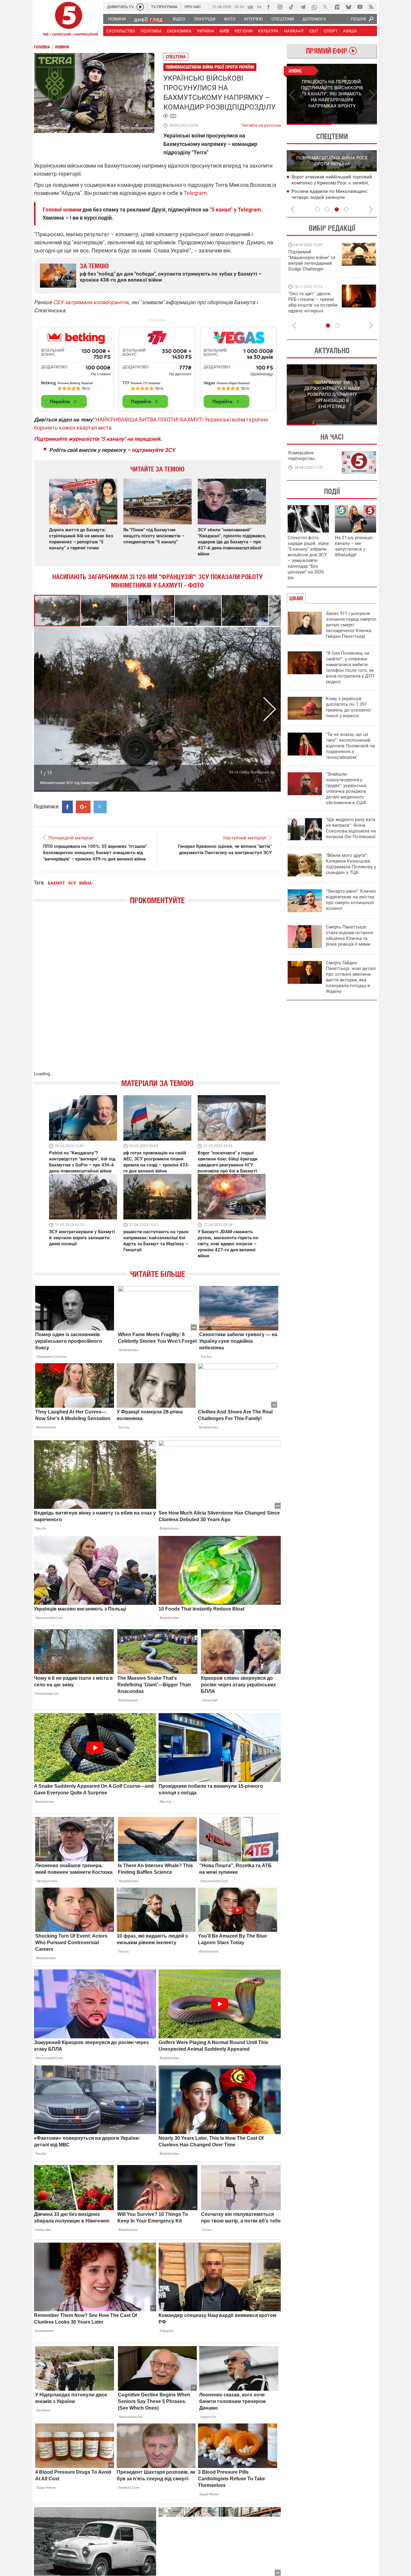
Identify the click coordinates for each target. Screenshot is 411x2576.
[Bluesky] (348, 7)
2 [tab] (355, 124)
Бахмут (56, 883)
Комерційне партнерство (302, 456)
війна (85, 883)
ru (259, 6)
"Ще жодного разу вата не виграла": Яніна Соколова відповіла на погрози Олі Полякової (351, 828)
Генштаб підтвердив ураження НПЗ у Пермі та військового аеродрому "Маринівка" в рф (331, 198)
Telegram (195, 193)
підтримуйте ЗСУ (153, 450)
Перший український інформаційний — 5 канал (69, 20)
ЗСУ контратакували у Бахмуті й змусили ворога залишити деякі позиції (82, 1238)
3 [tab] (337, 209)
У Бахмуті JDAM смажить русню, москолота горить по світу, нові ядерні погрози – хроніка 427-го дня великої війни (228, 1244)
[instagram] (280, 7)
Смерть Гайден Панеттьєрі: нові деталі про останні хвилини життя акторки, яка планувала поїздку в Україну (351, 977)
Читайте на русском (261, 124)
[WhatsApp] (314, 7)
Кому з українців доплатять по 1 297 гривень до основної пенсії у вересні (348, 707)
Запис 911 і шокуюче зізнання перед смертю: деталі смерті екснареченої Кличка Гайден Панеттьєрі (351, 625)
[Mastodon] (337, 7)
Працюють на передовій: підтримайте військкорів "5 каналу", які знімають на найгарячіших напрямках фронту (313, 269)
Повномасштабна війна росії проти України (210, 67)
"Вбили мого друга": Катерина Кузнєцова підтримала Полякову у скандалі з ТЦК (351, 864)
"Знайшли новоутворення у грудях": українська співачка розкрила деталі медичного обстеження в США (346, 788)
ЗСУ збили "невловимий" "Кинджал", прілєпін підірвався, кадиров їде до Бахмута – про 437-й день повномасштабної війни (232, 542)
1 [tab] (309, 124)
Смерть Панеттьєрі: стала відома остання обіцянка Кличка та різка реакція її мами (349, 936)
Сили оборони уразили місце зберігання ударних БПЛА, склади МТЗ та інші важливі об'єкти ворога (333, 183)
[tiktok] (291, 7)
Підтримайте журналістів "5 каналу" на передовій (97, 439)
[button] (104, 611)
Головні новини (62, 210)
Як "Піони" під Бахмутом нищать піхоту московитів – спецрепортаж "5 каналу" (154, 536)
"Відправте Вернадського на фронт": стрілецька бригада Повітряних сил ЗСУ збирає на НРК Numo (309, 308)
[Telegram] (303, 7)
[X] (326, 7)
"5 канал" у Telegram (235, 210)
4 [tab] (346, 209)
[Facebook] (268, 7)
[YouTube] (360, 7)
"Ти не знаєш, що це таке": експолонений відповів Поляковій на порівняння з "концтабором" (350, 746)
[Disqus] (157, 994)
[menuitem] (117, 19)
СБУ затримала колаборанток (91, 302)
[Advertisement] (157, 366)
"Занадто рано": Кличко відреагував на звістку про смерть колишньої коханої (351, 900)
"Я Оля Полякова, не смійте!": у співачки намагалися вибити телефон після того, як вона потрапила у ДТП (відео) (350, 667)
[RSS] (371, 7)
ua (250, 6)
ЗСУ (72, 883)
